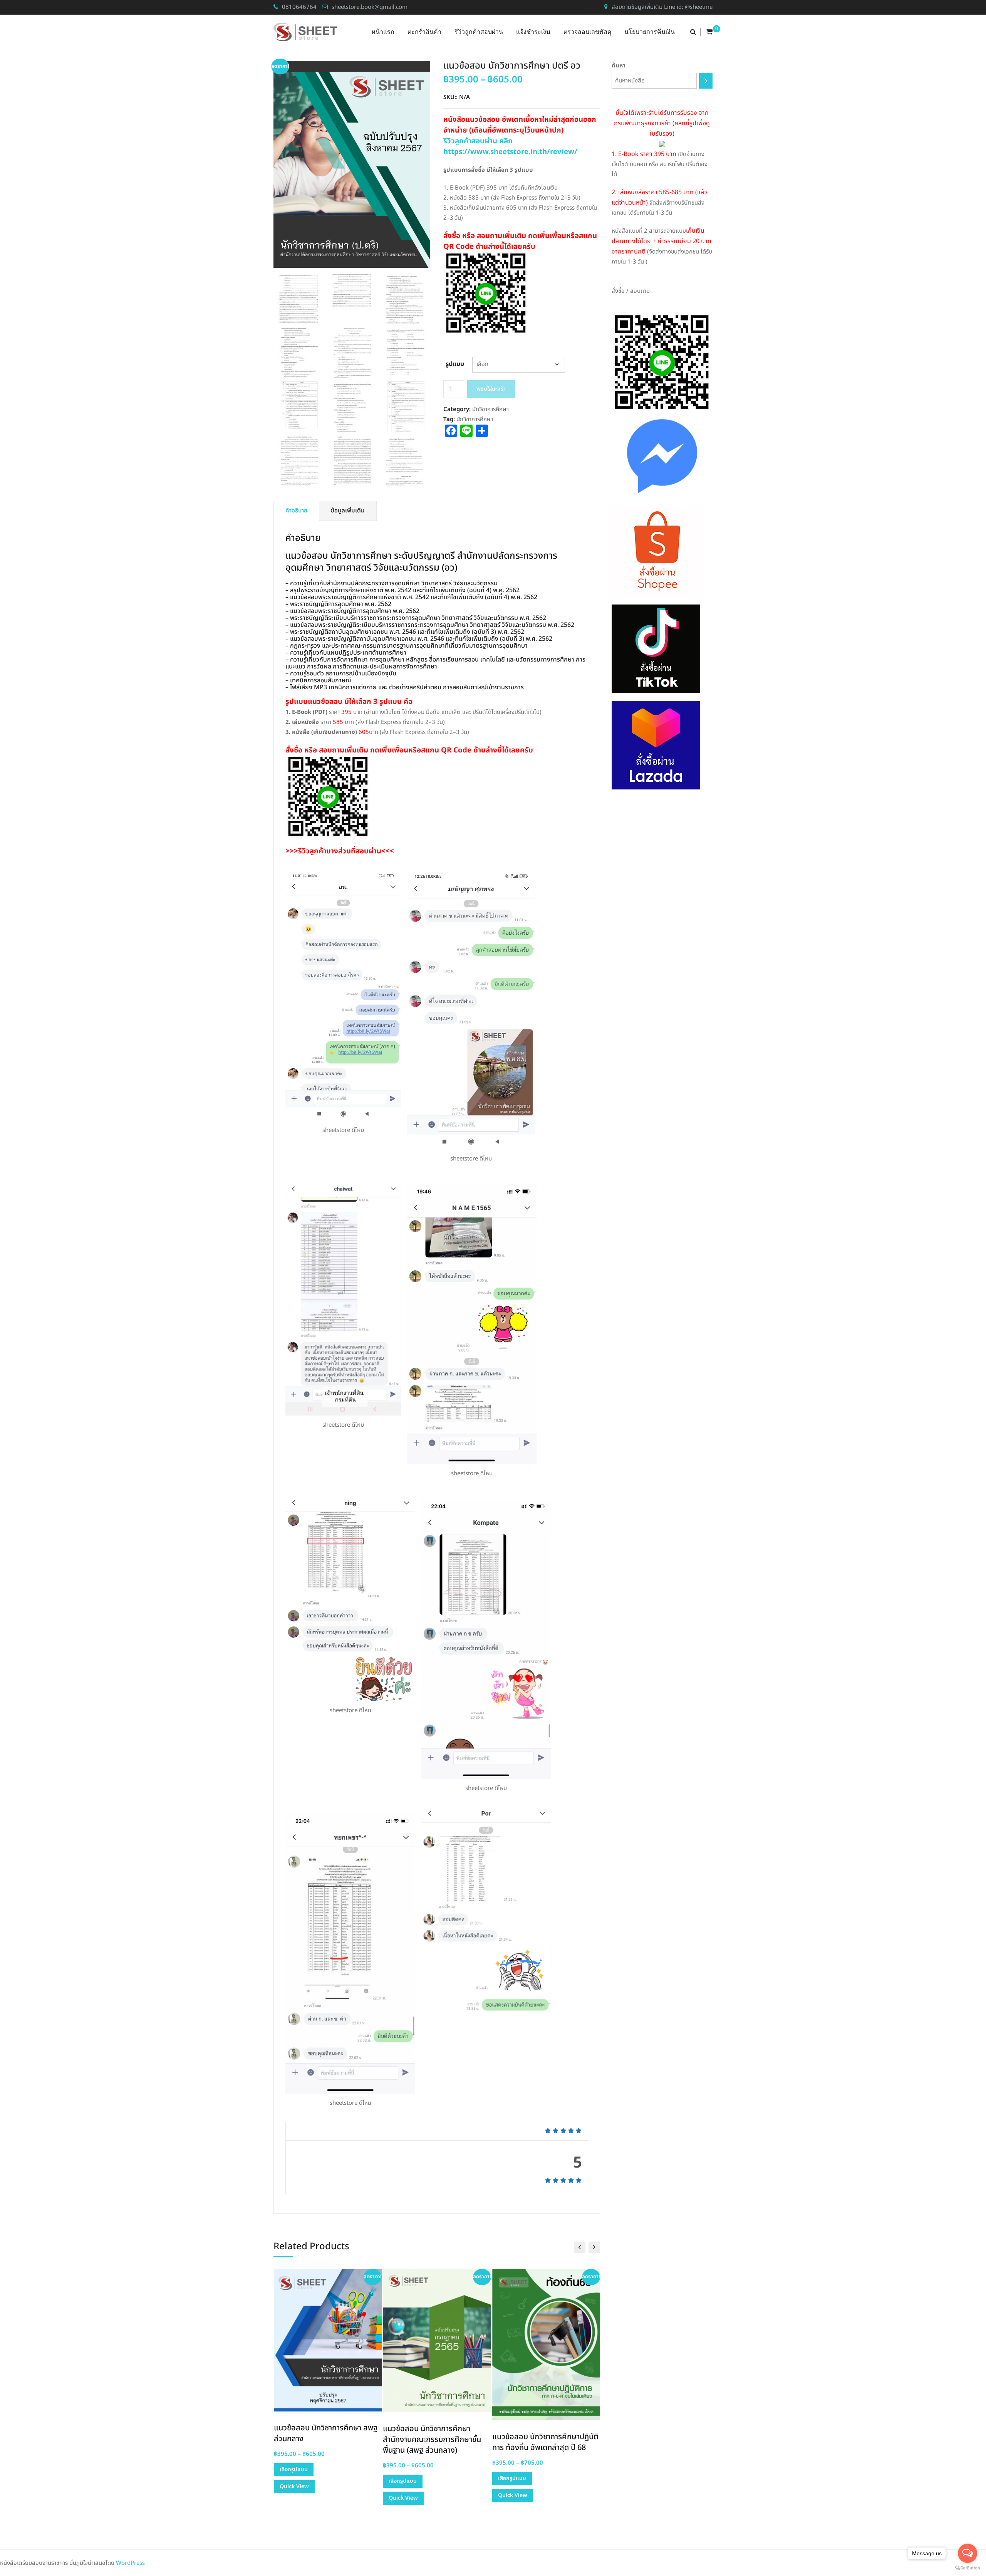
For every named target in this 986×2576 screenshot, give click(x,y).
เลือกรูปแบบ (293, 2481)
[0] (709, 32)
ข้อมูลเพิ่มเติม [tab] (348, 511)
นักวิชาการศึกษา (490, 409)
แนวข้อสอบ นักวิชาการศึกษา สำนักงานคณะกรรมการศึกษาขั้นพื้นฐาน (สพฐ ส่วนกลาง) (323, 2440)
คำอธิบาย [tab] (296, 511)
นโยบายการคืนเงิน (650, 32)
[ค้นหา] (706, 81)
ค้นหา (619, 66)
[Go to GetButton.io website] (968, 2568)
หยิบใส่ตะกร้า (491, 389)
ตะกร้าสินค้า (424, 32)
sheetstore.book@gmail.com (370, 7)
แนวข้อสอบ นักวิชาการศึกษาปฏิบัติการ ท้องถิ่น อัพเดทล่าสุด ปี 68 (436, 2442)
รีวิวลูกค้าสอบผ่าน (479, 32)
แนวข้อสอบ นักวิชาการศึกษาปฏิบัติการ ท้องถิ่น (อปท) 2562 (545, 2433)
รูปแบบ (455, 364)
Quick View (294, 2498)
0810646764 (299, 7)
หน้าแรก (383, 32)
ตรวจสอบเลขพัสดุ (587, 32)
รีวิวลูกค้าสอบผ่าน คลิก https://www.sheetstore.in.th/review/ (510, 146)
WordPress (130, 2563)
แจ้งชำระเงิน (533, 32)
